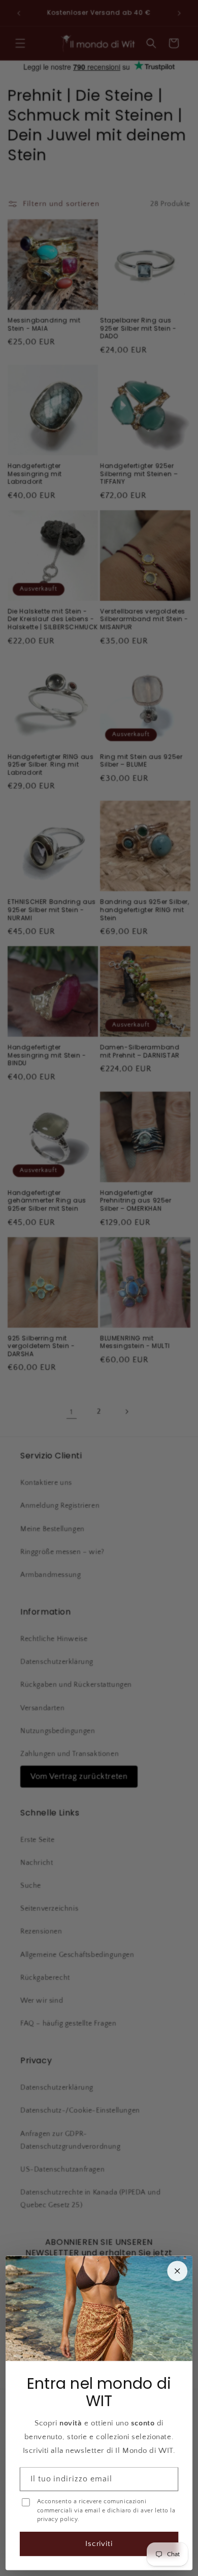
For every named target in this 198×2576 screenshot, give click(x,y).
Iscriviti (99, 2544)
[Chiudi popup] (177, 2271)
